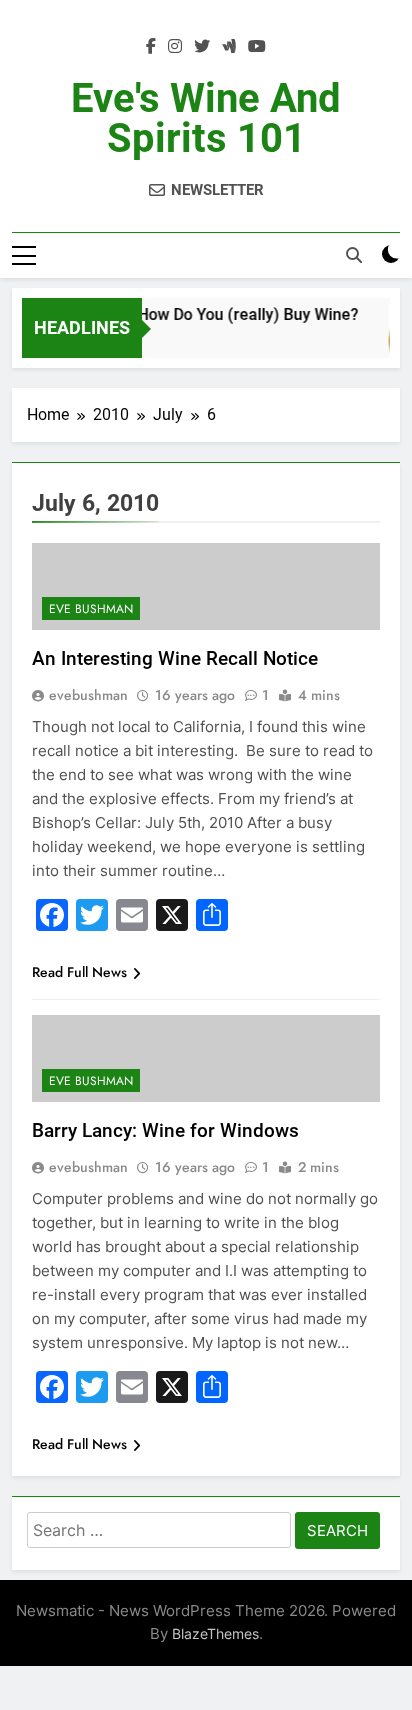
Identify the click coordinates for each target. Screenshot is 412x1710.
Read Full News (79, 972)
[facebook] (151, 47)
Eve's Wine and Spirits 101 (206, 118)
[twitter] (202, 47)
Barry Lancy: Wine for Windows (165, 1130)
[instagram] (175, 47)
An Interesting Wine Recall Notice (175, 658)
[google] (229, 47)
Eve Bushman (91, 609)
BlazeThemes (215, 1633)
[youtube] (257, 47)
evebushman (88, 695)
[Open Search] (354, 255)
